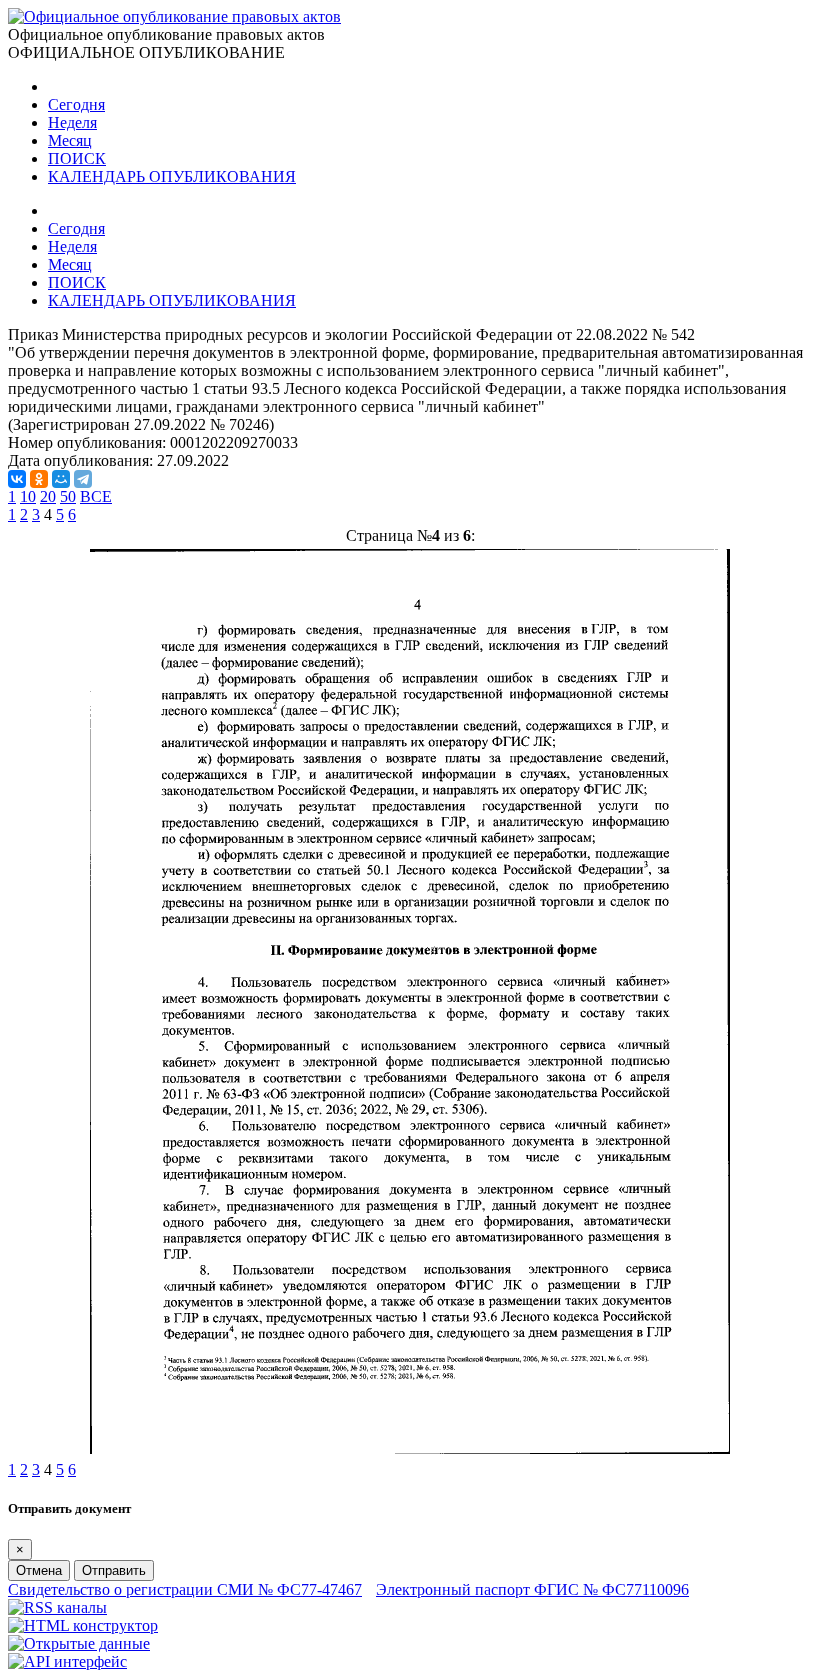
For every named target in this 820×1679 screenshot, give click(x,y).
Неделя (72, 122)
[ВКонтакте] (17, 479)
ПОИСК (77, 158)
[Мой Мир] (61, 479)
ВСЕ (96, 496)
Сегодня (76, 104)
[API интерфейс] (67, 1661)
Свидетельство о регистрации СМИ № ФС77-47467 (185, 1589)
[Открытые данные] (79, 1643)
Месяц (70, 140)
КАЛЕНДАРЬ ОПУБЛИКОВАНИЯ (172, 176)
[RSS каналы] (57, 1607)
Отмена (39, 1570)
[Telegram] (83, 479)
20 (48, 496)
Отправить (114, 1570)
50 (68, 496)
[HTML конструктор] (83, 1625)
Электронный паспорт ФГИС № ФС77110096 (532, 1589)
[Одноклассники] (39, 479)
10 (28, 496)
